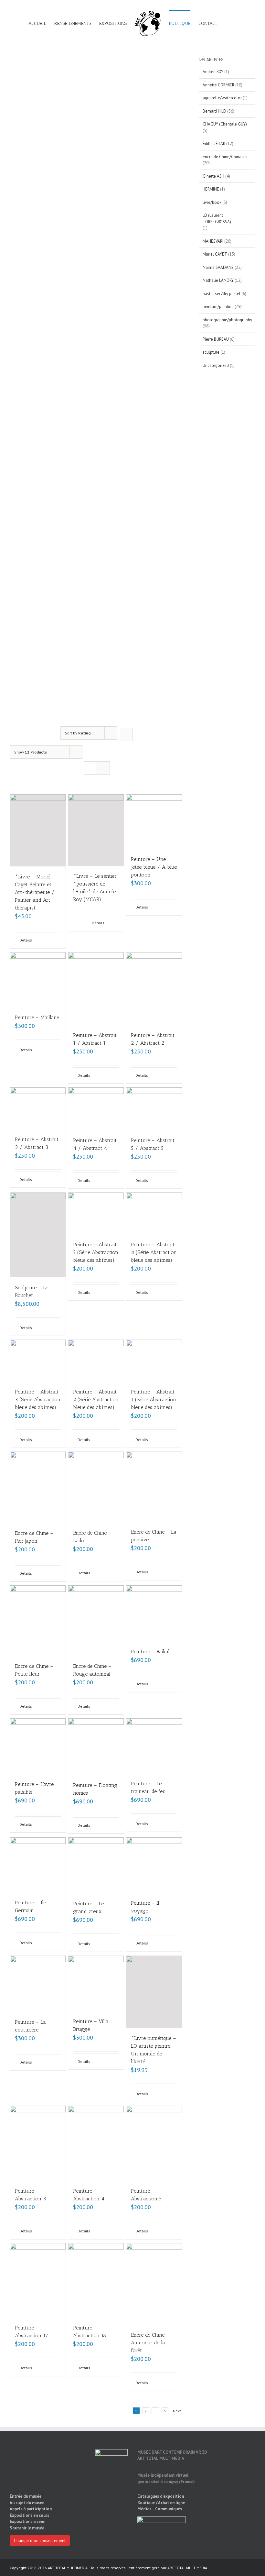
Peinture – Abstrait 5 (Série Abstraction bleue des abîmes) (96, 1252)
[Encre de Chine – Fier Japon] (38, 1487)
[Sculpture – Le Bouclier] (38, 1235)
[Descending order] (126, 735)
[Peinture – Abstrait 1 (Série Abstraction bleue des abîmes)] (154, 1361)
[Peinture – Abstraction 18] (96, 2280)
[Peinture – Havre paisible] (38, 1746)
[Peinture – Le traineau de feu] (154, 1746)
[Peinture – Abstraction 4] (96, 2143)
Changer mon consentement (40, 2541)
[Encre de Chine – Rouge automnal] (96, 1621)
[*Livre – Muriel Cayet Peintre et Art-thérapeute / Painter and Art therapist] (38, 830)
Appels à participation (31, 2509)
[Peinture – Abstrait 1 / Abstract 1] (96, 989)
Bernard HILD (214, 111)
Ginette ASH (213, 176)
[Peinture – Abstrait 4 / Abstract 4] (96, 1109)
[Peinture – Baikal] (154, 1613)
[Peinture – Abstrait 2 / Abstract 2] (154, 989)
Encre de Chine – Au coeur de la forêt (150, 2343)
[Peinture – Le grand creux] (96, 1866)
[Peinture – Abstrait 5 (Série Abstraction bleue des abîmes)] (96, 1213)
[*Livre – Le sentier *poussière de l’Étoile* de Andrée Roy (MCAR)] (96, 830)
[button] (227, 23)
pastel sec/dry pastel (222, 294)
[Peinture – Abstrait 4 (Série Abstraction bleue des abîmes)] (154, 1213)
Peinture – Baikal (150, 1651)
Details (26, 940)
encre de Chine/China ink (225, 157)
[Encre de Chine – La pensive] (154, 1487)
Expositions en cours (29, 2515)
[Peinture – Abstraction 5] (154, 2143)
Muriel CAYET (215, 254)
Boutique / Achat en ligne (161, 2503)
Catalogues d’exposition (161, 2496)
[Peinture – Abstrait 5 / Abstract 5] (154, 1109)
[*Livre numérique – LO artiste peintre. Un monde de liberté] (154, 1992)
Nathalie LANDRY (218, 280)
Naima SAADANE (218, 267)
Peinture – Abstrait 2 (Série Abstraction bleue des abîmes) (96, 1399)
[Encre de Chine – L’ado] (96, 1487)
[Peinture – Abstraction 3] (38, 2143)
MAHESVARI (213, 241)
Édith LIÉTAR (214, 143)
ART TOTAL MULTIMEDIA (187, 2568)
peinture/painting (218, 307)
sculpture (211, 352)
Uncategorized (216, 365)
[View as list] (103, 768)
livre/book (212, 202)
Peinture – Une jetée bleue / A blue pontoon (154, 867)
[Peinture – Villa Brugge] (96, 1983)
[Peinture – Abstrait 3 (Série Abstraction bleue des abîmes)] (38, 1361)
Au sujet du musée (27, 2503)
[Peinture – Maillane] (38, 980)
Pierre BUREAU (216, 339)
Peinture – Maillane (37, 1017)
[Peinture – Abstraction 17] (38, 2280)
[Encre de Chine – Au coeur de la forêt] (154, 2284)
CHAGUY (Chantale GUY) (225, 124)
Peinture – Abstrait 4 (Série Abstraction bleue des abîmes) (154, 1252)
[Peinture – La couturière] (38, 1984)
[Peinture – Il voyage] (154, 1865)
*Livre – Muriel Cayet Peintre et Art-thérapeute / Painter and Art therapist (35, 892)
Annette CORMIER (218, 85)
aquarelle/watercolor (222, 98)
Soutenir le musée (27, 2528)
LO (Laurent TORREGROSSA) (217, 219)
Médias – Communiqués (160, 2509)
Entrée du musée (26, 2496)
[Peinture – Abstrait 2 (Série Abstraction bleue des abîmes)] (96, 1361)
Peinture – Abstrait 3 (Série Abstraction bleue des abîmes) (38, 1399)
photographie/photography (227, 320)
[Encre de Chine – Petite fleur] (38, 1621)
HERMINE (211, 189)
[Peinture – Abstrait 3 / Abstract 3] (38, 1108)
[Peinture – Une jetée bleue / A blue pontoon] (154, 822)
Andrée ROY (213, 72)
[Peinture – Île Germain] (38, 1865)
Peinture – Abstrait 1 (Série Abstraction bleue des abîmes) (154, 1399)
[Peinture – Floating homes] (96, 1746)
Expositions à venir (28, 2521)
